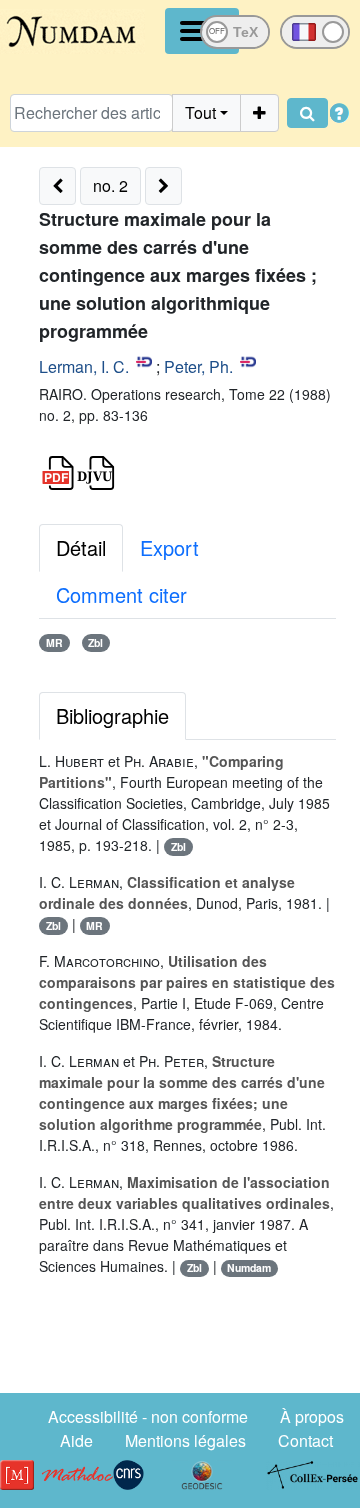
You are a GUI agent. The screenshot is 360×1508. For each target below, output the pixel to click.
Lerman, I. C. (84, 366)
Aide (76, 1440)
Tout (200, 112)
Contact (305, 1440)
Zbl (95, 642)
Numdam (249, 1267)
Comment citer (121, 594)
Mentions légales (185, 1440)
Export (169, 547)
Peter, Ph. (198, 366)
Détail (81, 547)
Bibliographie (112, 715)
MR (54, 642)
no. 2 (110, 185)
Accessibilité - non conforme (148, 1416)
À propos (312, 1416)
